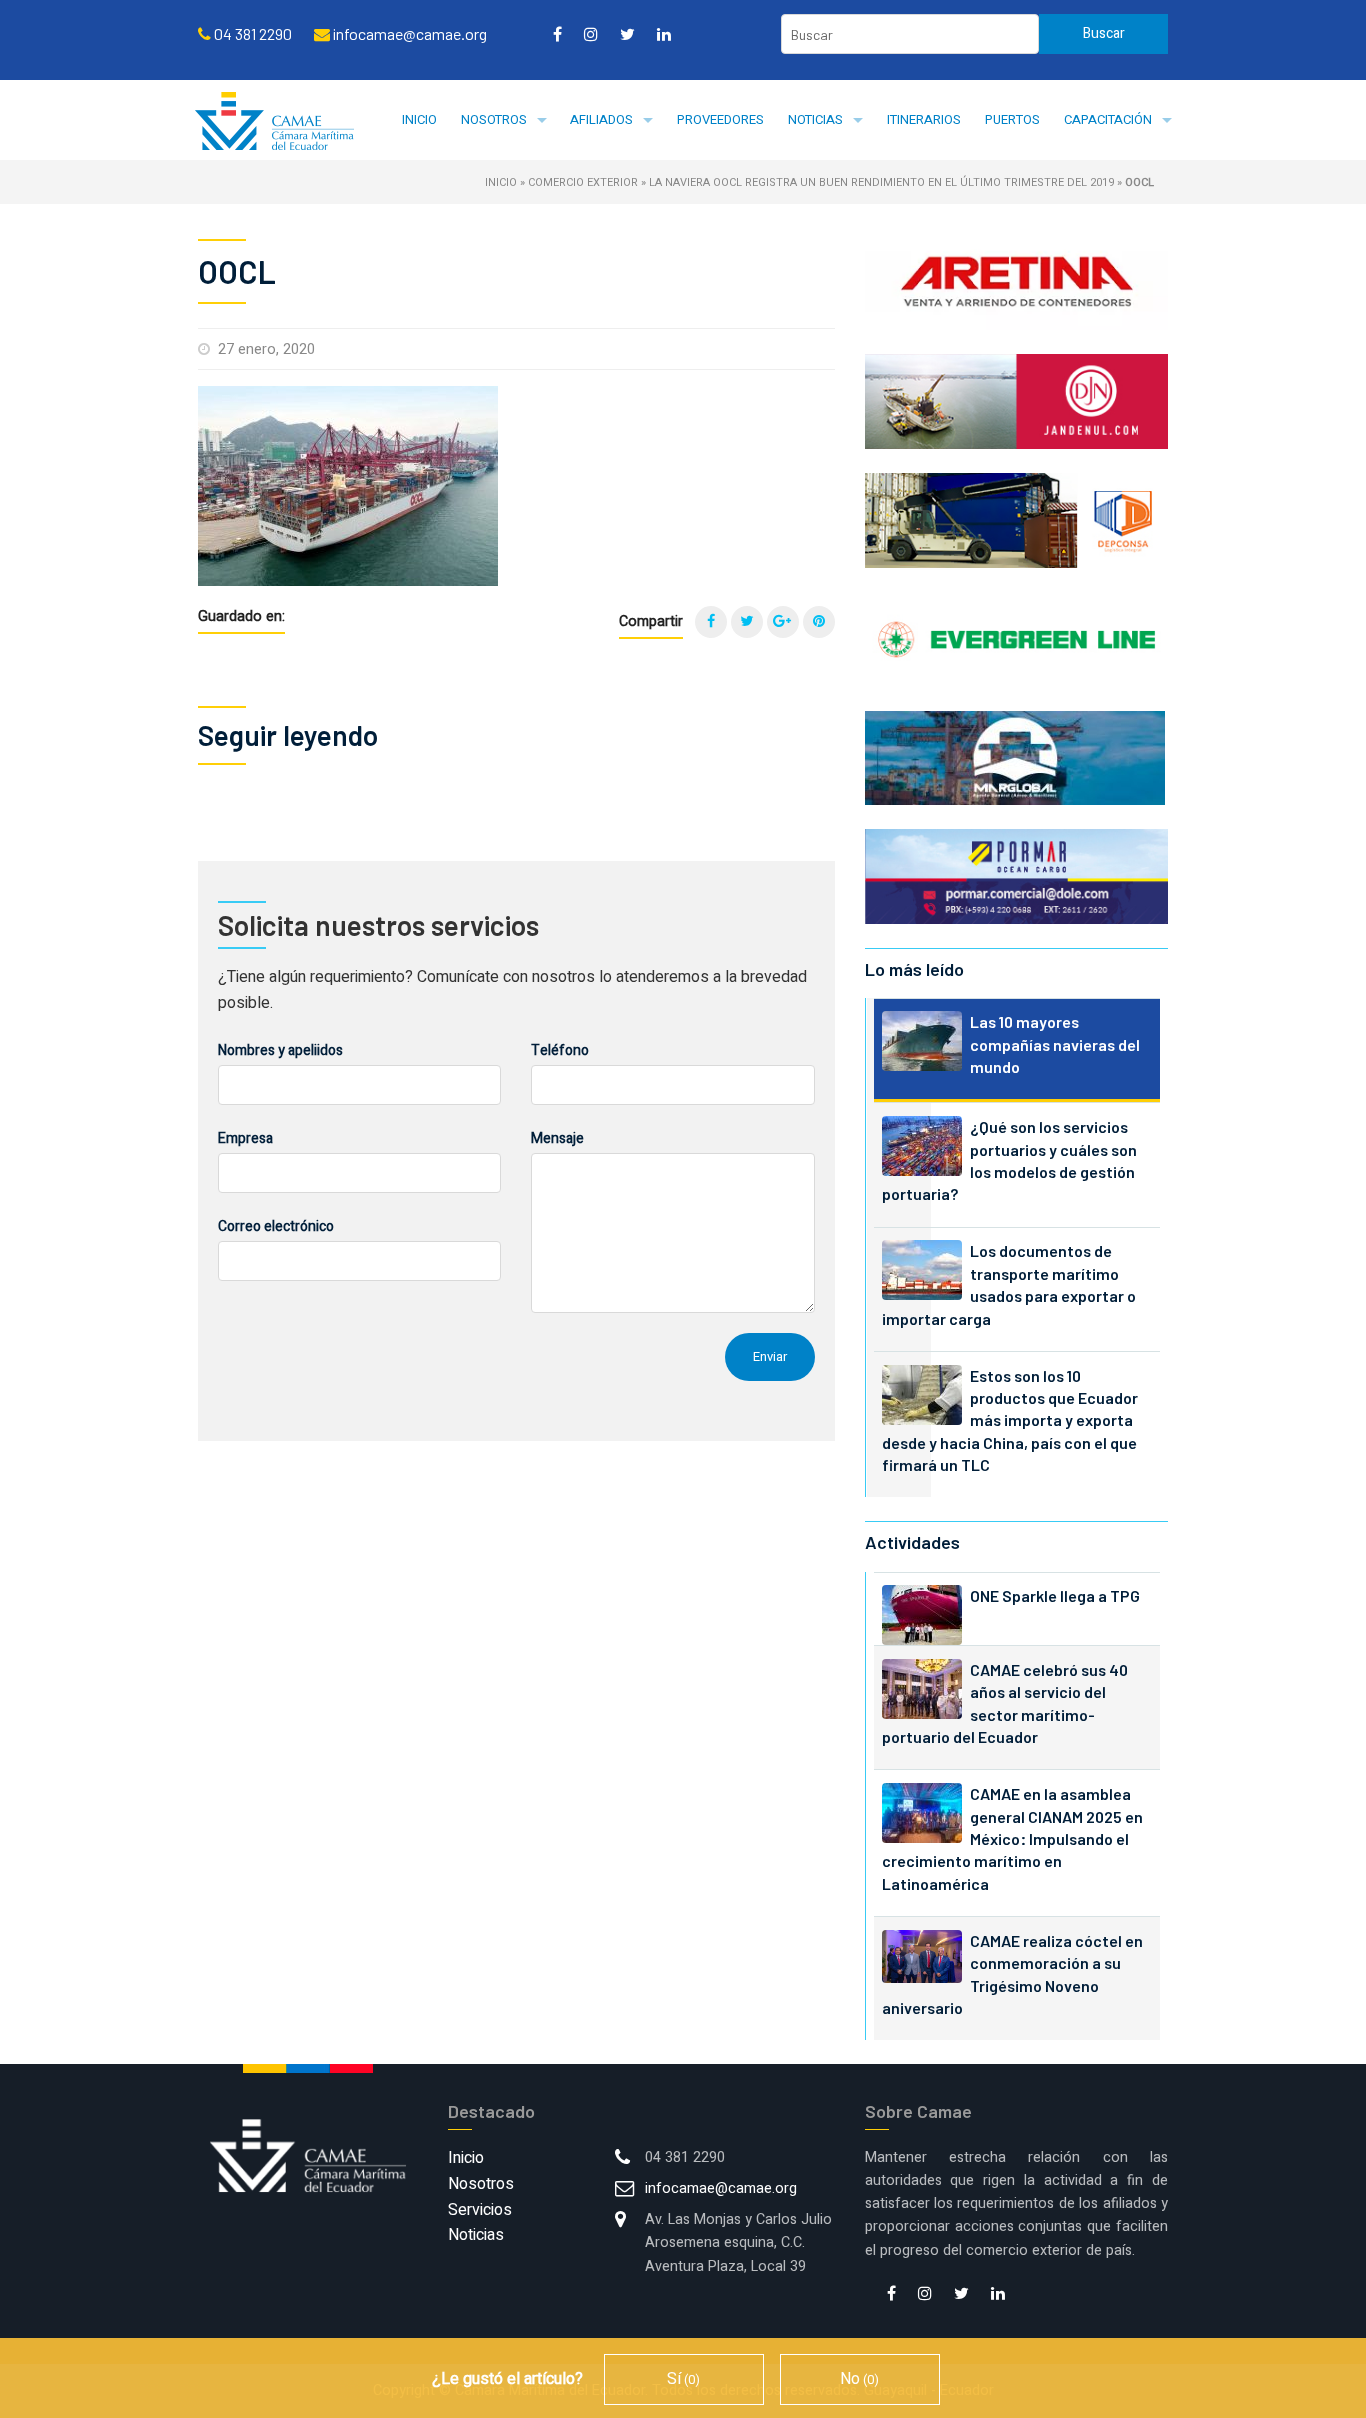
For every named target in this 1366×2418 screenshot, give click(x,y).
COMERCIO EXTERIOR (583, 182)
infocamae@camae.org (721, 2188)
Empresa (245, 1138)
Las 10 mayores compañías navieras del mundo (1055, 1044)
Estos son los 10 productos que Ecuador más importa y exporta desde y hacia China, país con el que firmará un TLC (1010, 1420)
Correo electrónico (276, 1226)
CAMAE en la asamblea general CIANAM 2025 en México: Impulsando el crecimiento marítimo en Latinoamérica (1012, 1838)
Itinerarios (924, 119)
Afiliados (601, 119)
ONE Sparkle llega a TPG (1055, 1595)
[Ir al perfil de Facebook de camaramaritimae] (557, 34)
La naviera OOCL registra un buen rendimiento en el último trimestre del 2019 (881, 182)
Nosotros (494, 119)
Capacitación (1108, 119)
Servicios (480, 2210)
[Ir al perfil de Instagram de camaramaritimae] (591, 34)
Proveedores (720, 119)
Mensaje (557, 1138)
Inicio (419, 119)
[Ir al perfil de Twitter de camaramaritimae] (627, 34)
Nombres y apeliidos (280, 1050)
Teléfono (560, 1050)
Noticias (815, 119)
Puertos (1012, 119)
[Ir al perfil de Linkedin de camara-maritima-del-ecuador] (664, 34)
